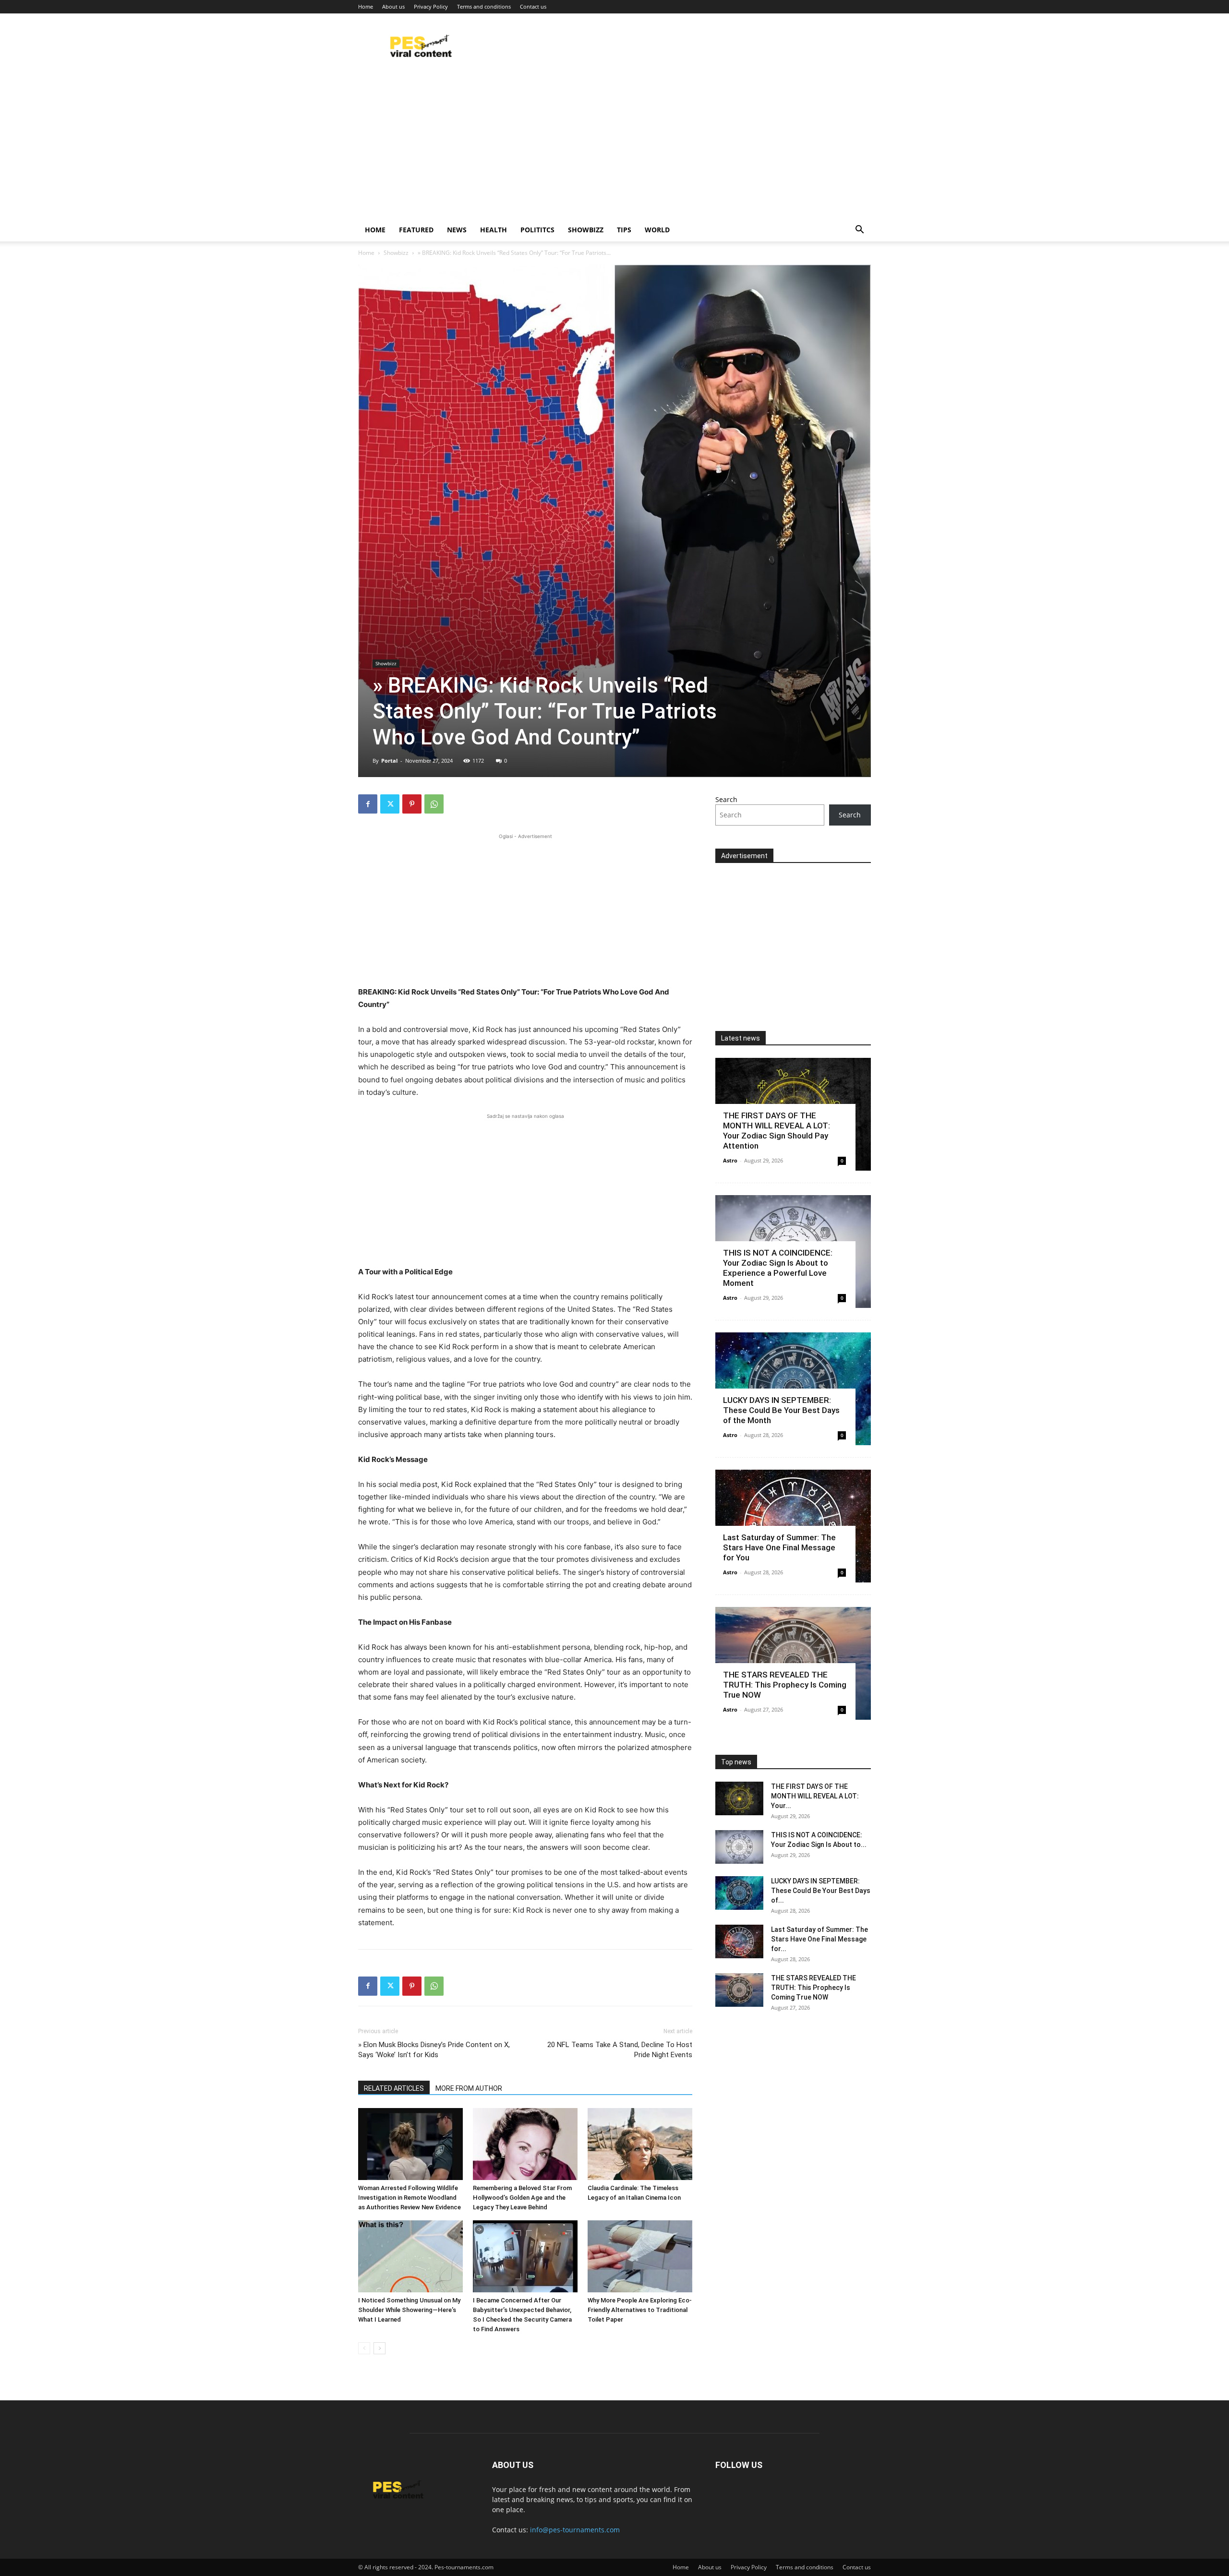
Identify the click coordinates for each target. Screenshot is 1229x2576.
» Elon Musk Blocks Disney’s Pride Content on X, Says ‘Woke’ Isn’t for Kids (434, 2050)
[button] (859, 231)
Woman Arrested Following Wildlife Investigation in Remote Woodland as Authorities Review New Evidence (410, 2198)
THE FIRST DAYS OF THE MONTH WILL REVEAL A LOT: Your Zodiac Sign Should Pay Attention (777, 1131)
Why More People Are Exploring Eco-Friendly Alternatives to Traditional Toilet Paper (640, 2310)
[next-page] (380, 2348)
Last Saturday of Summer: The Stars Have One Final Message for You (779, 1547)
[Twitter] (390, 804)
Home (366, 6)
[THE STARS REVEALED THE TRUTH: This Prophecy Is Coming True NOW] (739, 1990)
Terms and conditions (484, 6)
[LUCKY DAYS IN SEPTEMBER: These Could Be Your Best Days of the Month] (739, 1893)
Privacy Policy (431, 6)
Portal (389, 761)
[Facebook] (368, 804)
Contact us (533, 6)
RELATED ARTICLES (394, 2088)
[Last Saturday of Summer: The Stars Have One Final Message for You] (739, 1941)
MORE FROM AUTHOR (469, 2088)
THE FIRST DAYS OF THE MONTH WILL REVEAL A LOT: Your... (815, 1796)
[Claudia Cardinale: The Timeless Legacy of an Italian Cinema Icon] (640, 2144)
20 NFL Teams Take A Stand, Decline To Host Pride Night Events (620, 2050)
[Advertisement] (614, 146)
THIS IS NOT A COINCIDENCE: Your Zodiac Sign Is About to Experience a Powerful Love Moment (778, 1268)
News (457, 230)
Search (726, 799)
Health (494, 230)
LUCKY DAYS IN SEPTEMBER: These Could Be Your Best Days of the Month (781, 1410)
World (657, 230)
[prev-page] (364, 2348)
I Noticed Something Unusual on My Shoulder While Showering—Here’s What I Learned (409, 2310)
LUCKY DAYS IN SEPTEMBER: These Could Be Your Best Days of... (821, 1891)
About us (393, 6)
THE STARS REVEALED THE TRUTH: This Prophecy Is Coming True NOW (785, 1685)
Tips (624, 230)
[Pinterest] (412, 804)
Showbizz (586, 230)
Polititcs (537, 230)
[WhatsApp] (434, 804)
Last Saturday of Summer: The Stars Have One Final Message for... (819, 1939)
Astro (730, 1160)
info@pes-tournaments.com (575, 2530)
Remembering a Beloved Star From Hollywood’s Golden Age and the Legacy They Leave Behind (522, 2198)
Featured (416, 230)
